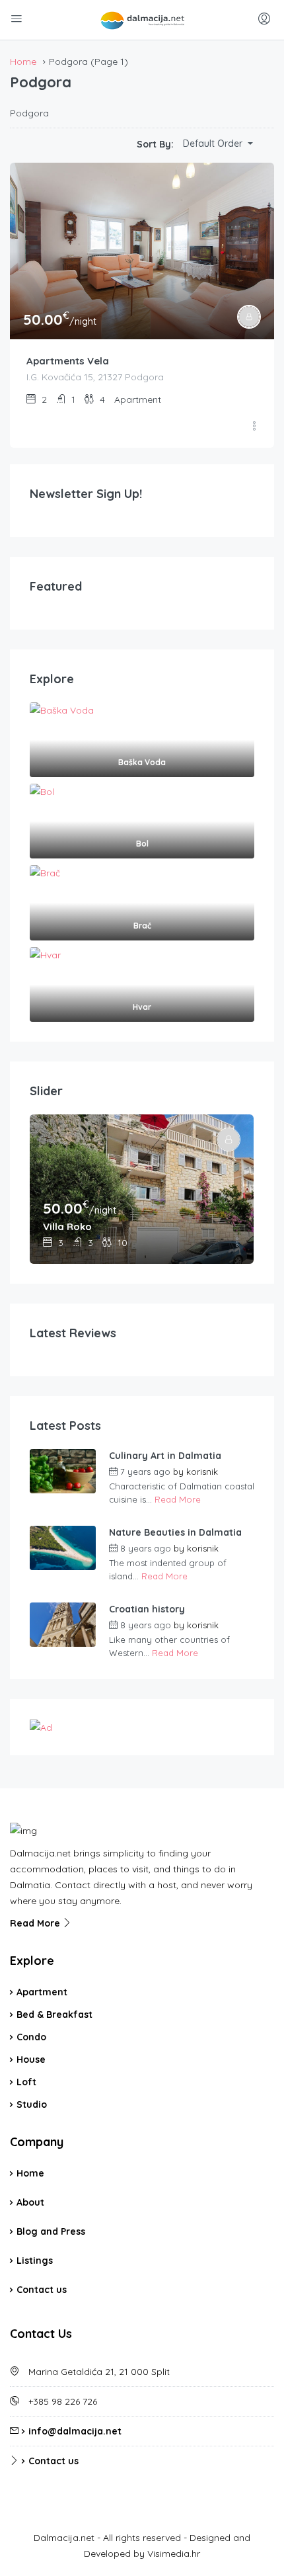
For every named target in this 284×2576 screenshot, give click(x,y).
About (30, 2202)
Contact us (42, 2290)
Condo (31, 2037)
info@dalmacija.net (75, 2431)
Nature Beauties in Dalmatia (175, 1532)
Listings (35, 2261)
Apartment (42, 1992)
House (31, 2059)
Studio (32, 2104)
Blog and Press (51, 2231)
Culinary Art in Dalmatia (165, 1456)
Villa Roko (67, 1226)
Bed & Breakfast (54, 2015)
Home (30, 2173)
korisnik (202, 1472)
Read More (178, 1499)
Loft (26, 2082)
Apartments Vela (68, 361)
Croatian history (147, 1609)
